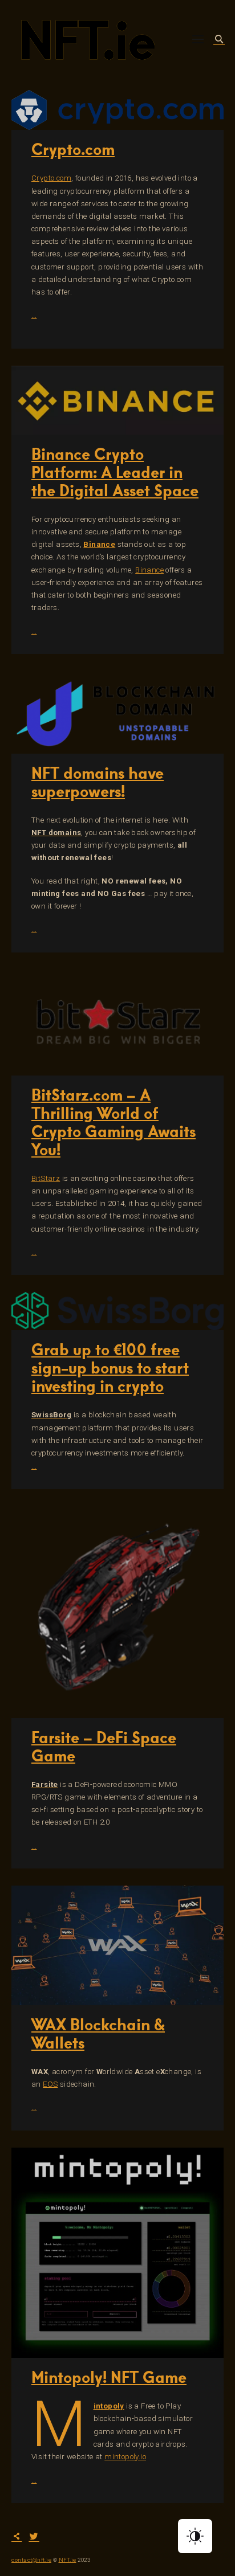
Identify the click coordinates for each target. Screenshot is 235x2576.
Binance (99, 544)
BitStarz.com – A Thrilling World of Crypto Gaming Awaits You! (114, 1122)
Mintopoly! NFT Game (109, 2377)
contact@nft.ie (31, 2560)
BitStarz (46, 1178)
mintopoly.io (125, 2457)
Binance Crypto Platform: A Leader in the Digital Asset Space (115, 472)
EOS (50, 2084)
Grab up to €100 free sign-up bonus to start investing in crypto (110, 1367)
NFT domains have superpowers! (98, 782)
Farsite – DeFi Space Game (104, 1746)
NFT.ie (68, 2560)
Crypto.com (73, 149)
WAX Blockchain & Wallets (98, 2033)
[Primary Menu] (198, 39)
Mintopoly (109, 2406)
